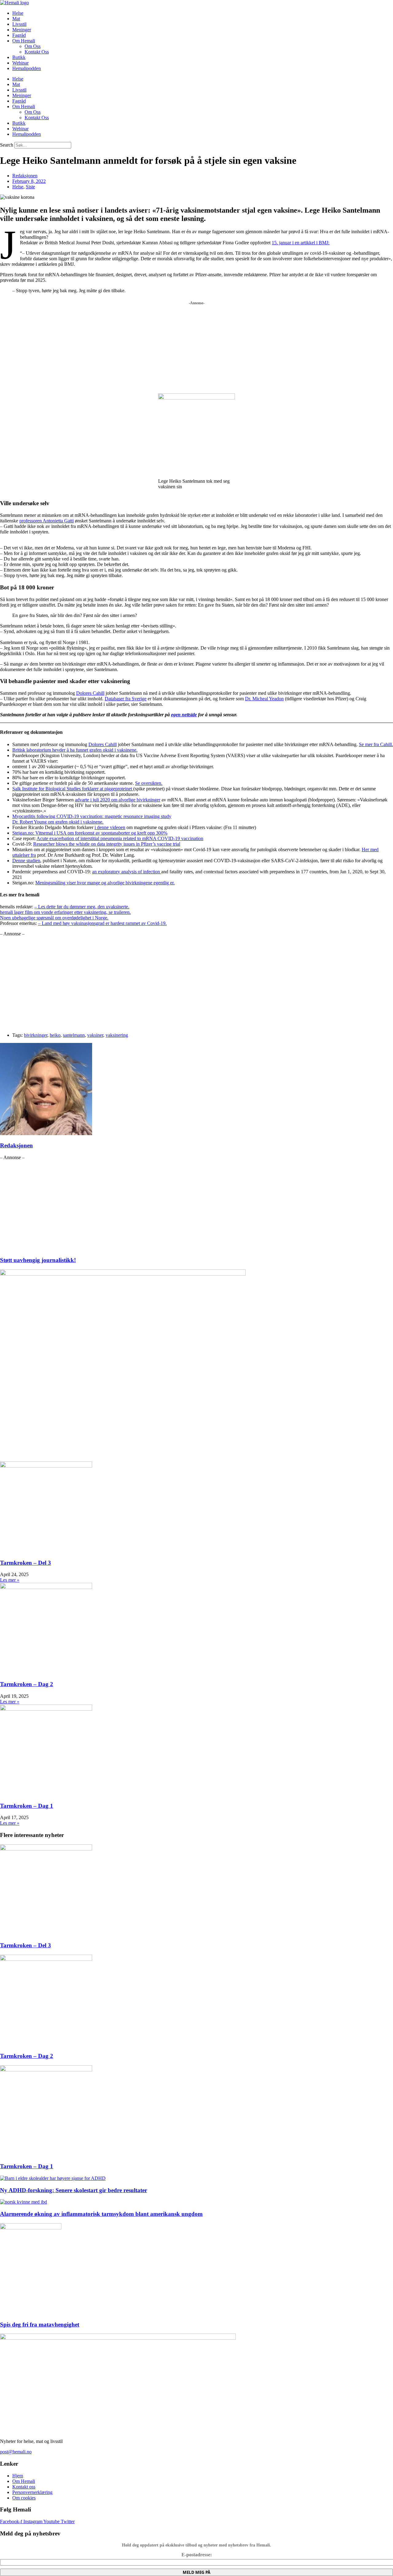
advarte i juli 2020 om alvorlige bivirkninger (118, 800)
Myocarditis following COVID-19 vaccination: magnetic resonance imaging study (92, 816)
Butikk (19, 57)
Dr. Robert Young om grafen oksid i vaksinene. (58, 822)
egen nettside (184, 715)
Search (7, 145)
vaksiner (95, 1035)
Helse (18, 13)
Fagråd (19, 35)
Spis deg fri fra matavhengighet (40, 2324)
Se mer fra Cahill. (376, 744)
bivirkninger (36, 1035)
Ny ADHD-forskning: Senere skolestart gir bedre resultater (74, 2190)
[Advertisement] (196, 345)
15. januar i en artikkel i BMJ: (301, 243)
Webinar (20, 63)
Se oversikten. (149, 783)
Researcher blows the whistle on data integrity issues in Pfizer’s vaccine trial (107, 844)
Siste (30, 187)
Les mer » (10, 1580)
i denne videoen (110, 827)
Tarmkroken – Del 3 (25, 1563)
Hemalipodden (27, 68)
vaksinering (117, 1035)
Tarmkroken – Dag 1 (27, 1806)
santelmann (74, 1035)
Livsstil (19, 24)
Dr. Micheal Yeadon (264, 699)
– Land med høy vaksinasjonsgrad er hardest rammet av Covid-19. (102, 923)
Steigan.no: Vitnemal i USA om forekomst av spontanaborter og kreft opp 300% (90, 833)
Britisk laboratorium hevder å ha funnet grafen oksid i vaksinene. (75, 750)
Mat (16, 19)
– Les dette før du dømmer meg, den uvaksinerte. (82, 907)
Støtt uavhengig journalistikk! (38, 1260)
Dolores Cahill (90, 693)
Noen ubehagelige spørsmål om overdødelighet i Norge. (54, 918)
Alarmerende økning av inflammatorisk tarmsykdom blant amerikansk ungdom (101, 2214)
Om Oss (33, 46)
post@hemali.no (16, 2452)
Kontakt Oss (37, 52)
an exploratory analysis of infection (127, 872)
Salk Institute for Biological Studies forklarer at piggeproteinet (73, 789)
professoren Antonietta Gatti (47, 521)
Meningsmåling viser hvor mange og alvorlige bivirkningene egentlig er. (105, 883)
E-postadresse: (197, 2555)
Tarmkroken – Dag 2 (27, 1684)
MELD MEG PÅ (196, 2572)
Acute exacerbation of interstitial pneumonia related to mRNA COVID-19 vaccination (120, 838)
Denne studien (26, 861)
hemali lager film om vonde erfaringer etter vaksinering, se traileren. (65, 912)
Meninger (22, 30)
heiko (55, 1035)
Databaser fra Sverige (126, 699)
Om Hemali (24, 41)
